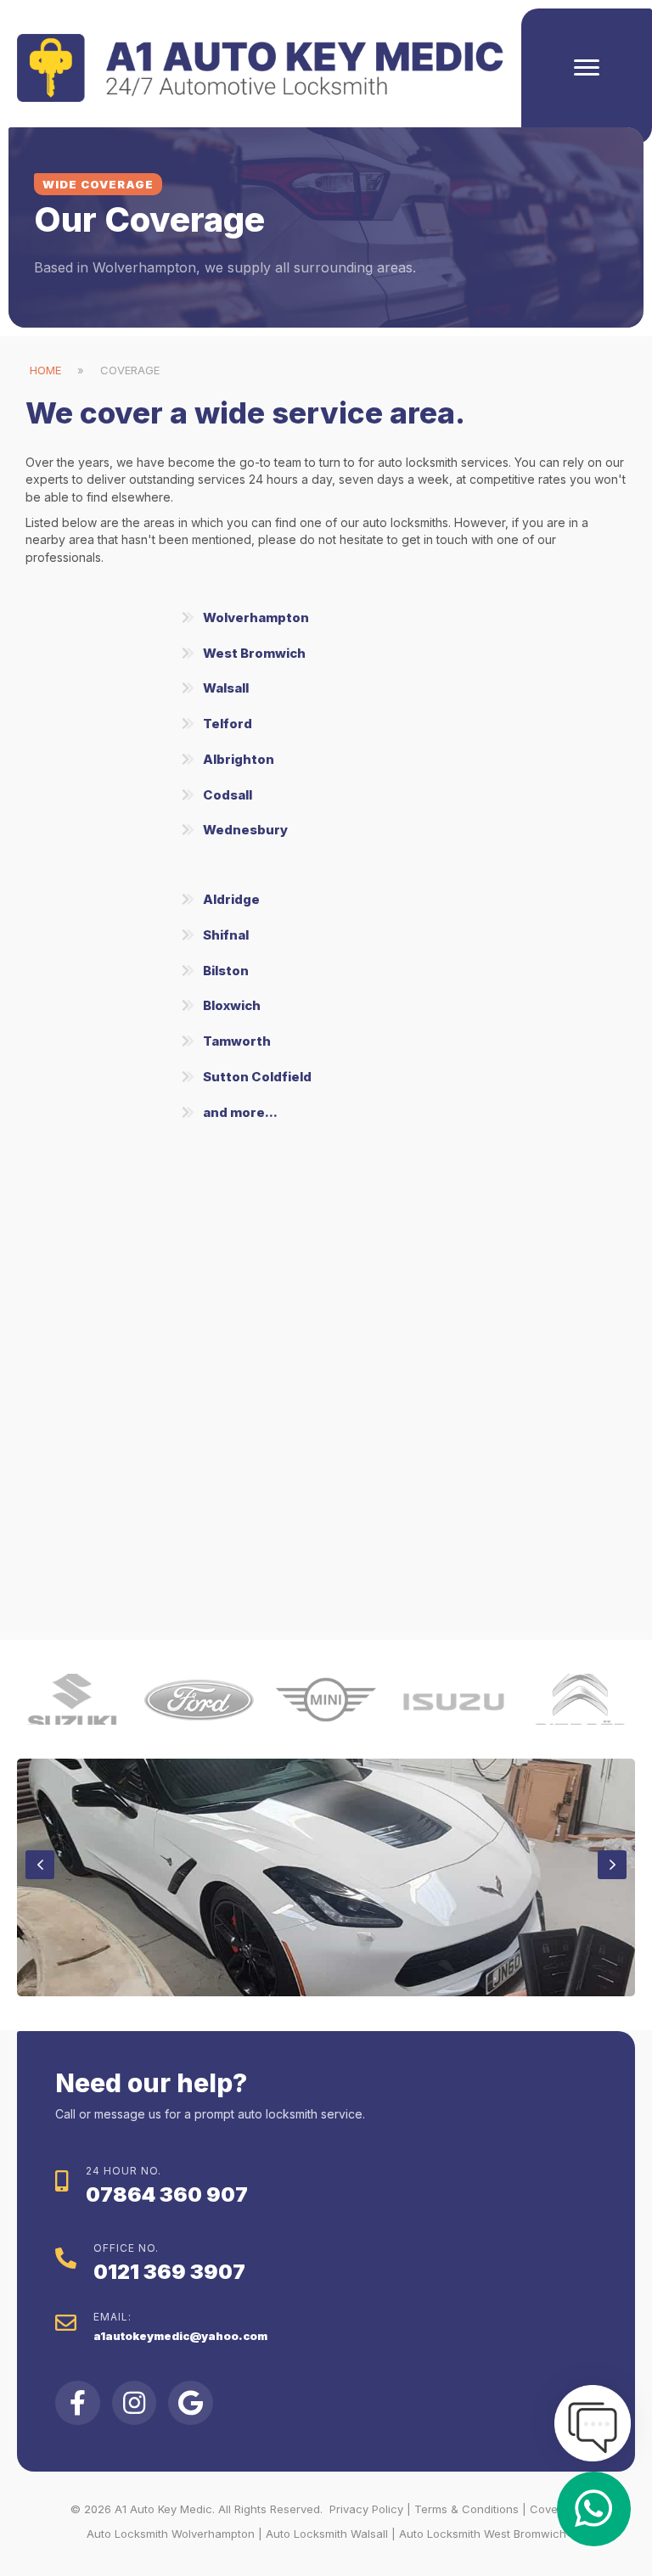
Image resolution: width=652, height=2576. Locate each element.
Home (45, 370)
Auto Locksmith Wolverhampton (171, 2534)
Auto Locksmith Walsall (327, 2534)
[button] (326, 618)
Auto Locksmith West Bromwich (483, 2534)
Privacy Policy (366, 2509)
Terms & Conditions (467, 2509)
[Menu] (587, 68)
